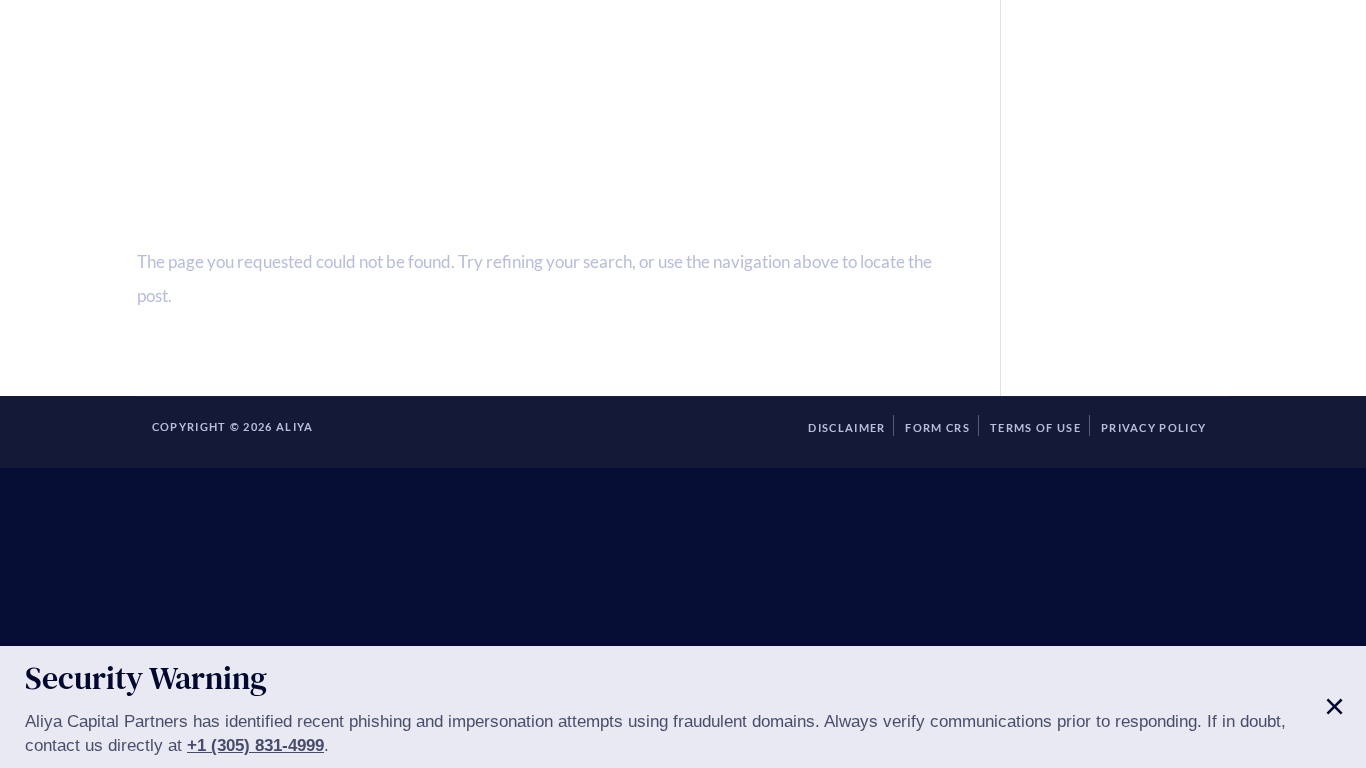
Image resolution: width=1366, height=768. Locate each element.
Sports (979, 57)
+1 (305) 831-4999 (255, 745)
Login (1171, 57)
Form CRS (937, 427)
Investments (591, 57)
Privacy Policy (1153, 427)
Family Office (442, 57)
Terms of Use (1035, 427)
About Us (309, 57)
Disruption (868, 57)
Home (214, 57)
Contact (1078, 57)
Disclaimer (846, 427)
